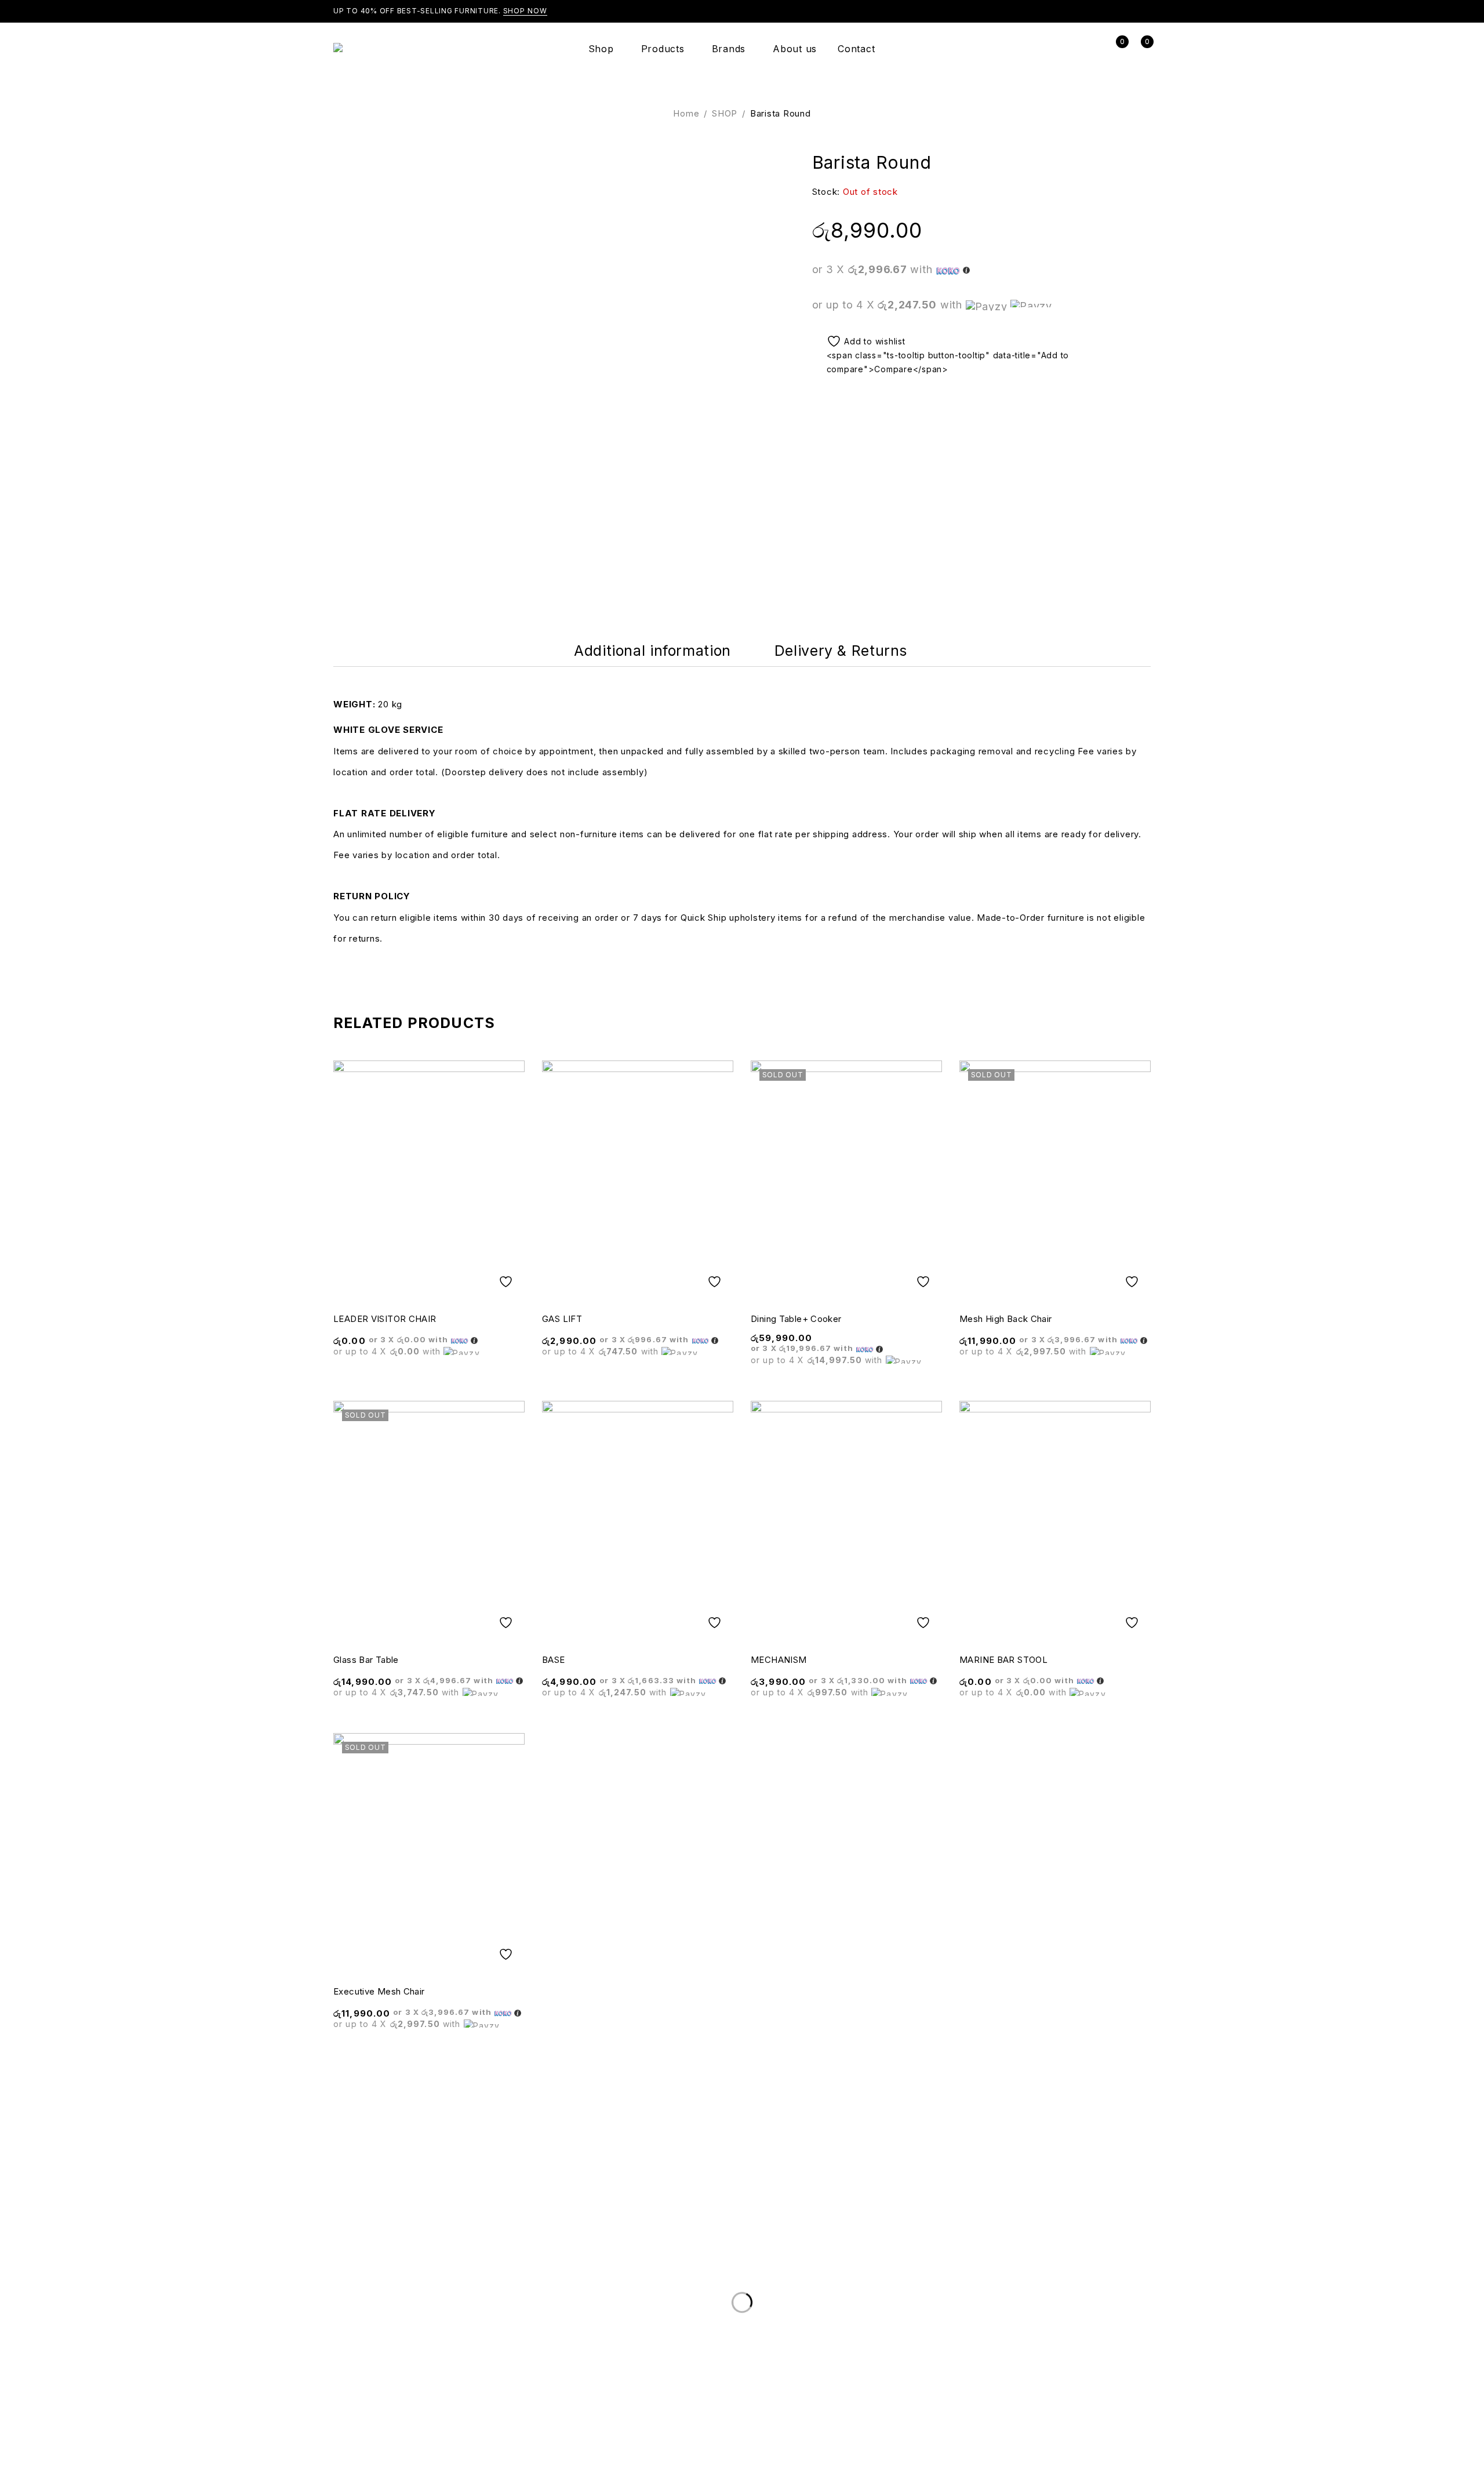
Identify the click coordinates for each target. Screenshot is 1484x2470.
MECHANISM (779, 1660)
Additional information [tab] (652, 651)
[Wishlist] (861, 341)
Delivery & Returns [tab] (841, 651)
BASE (554, 1660)
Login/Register (1090, 49)
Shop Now (525, 11)
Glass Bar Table (366, 1660)
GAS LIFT (562, 1319)
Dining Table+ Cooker (796, 1319)
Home (686, 113)
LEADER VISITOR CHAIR (385, 1319)
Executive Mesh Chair (379, 1991)
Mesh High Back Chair (1006, 1319)
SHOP (725, 113)
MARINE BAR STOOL (1003, 1660)
